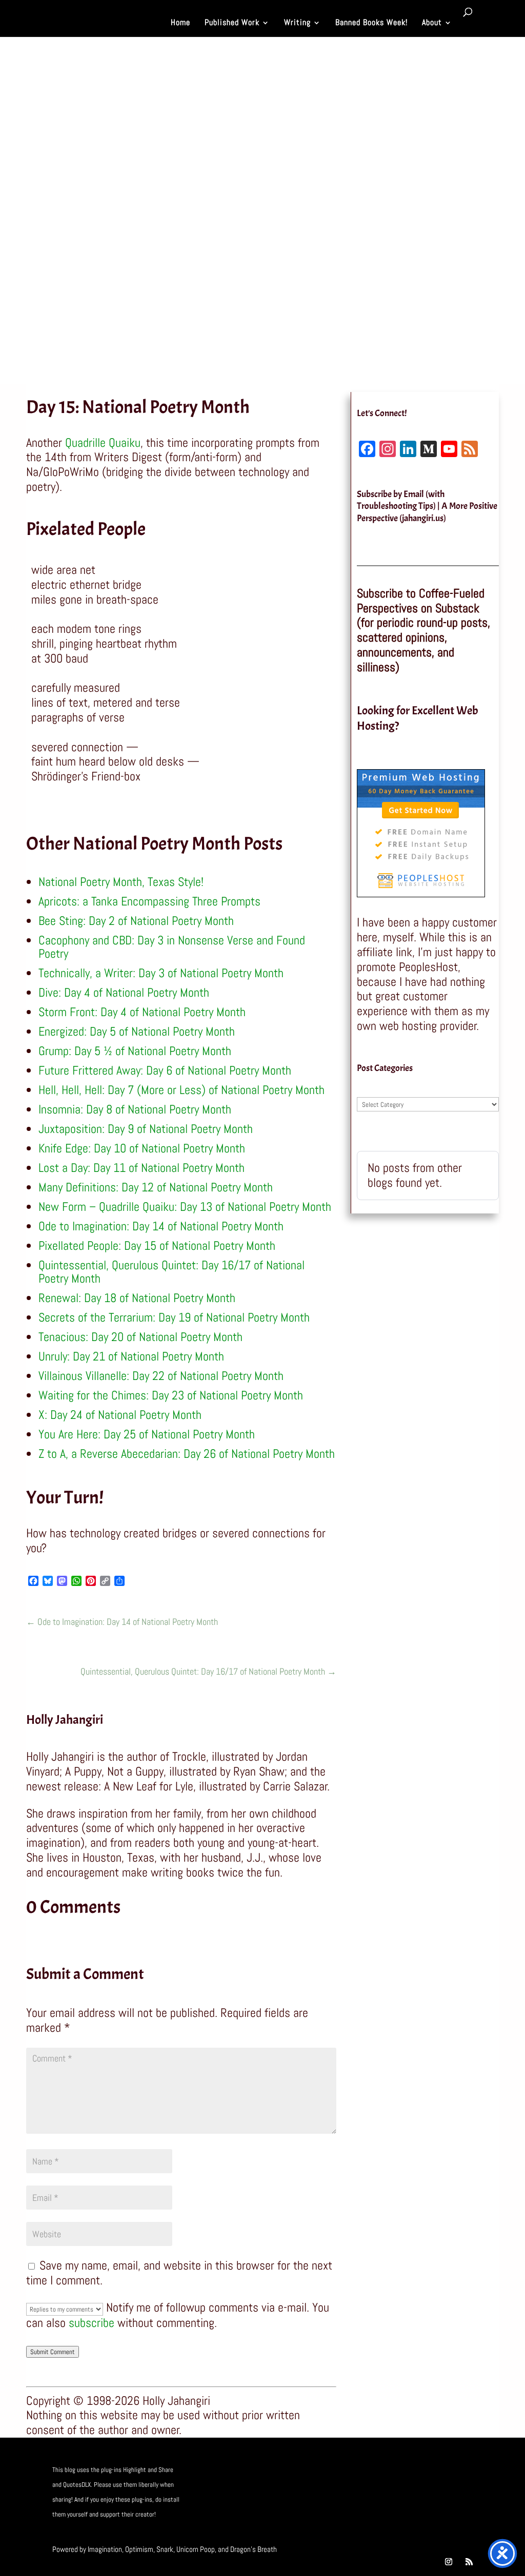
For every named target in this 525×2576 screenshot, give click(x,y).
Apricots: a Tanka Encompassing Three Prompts (149, 901)
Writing (297, 23)
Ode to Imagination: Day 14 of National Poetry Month (161, 1226)
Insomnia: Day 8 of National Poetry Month (135, 1109)
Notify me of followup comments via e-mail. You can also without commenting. (178, 2315)
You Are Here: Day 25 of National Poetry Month (147, 1434)
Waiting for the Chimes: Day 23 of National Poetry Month (171, 1395)
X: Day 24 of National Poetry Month (120, 1415)
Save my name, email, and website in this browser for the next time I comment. (179, 2273)
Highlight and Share (148, 2470)
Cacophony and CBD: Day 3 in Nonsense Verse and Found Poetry (172, 947)
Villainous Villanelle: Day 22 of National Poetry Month (161, 1376)
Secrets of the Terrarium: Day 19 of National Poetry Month (174, 1317)
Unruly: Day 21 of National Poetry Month (131, 1356)
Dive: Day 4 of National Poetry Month (124, 992)
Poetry (145, 280)
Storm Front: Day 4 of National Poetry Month (142, 1012)
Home (180, 23)
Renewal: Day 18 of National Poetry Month (137, 1298)
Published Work (232, 23)
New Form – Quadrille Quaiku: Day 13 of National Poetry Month (185, 1207)
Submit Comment (53, 2352)
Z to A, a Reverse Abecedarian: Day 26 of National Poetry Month (187, 1454)
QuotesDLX (77, 2485)
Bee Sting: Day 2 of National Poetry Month (136, 921)
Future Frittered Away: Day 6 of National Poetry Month (165, 1070)
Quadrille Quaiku (103, 442)
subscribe (92, 2323)
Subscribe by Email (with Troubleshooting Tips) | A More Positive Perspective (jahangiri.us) (427, 506)
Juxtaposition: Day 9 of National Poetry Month (146, 1129)
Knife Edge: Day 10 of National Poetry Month (142, 1148)
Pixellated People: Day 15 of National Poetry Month (157, 1245)
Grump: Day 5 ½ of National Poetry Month (135, 1051)
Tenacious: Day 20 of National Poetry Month (140, 1337)
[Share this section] (18, 409)
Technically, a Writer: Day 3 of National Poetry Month (161, 973)
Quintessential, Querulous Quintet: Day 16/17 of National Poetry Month (171, 1272)
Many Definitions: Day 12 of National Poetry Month (156, 1187)
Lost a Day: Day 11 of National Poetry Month (142, 1168)
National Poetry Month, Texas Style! (121, 882)
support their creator (127, 2514)
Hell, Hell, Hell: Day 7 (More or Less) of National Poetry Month (181, 1090)
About (432, 23)
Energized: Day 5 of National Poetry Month (137, 1031)
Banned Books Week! (371, 23)
